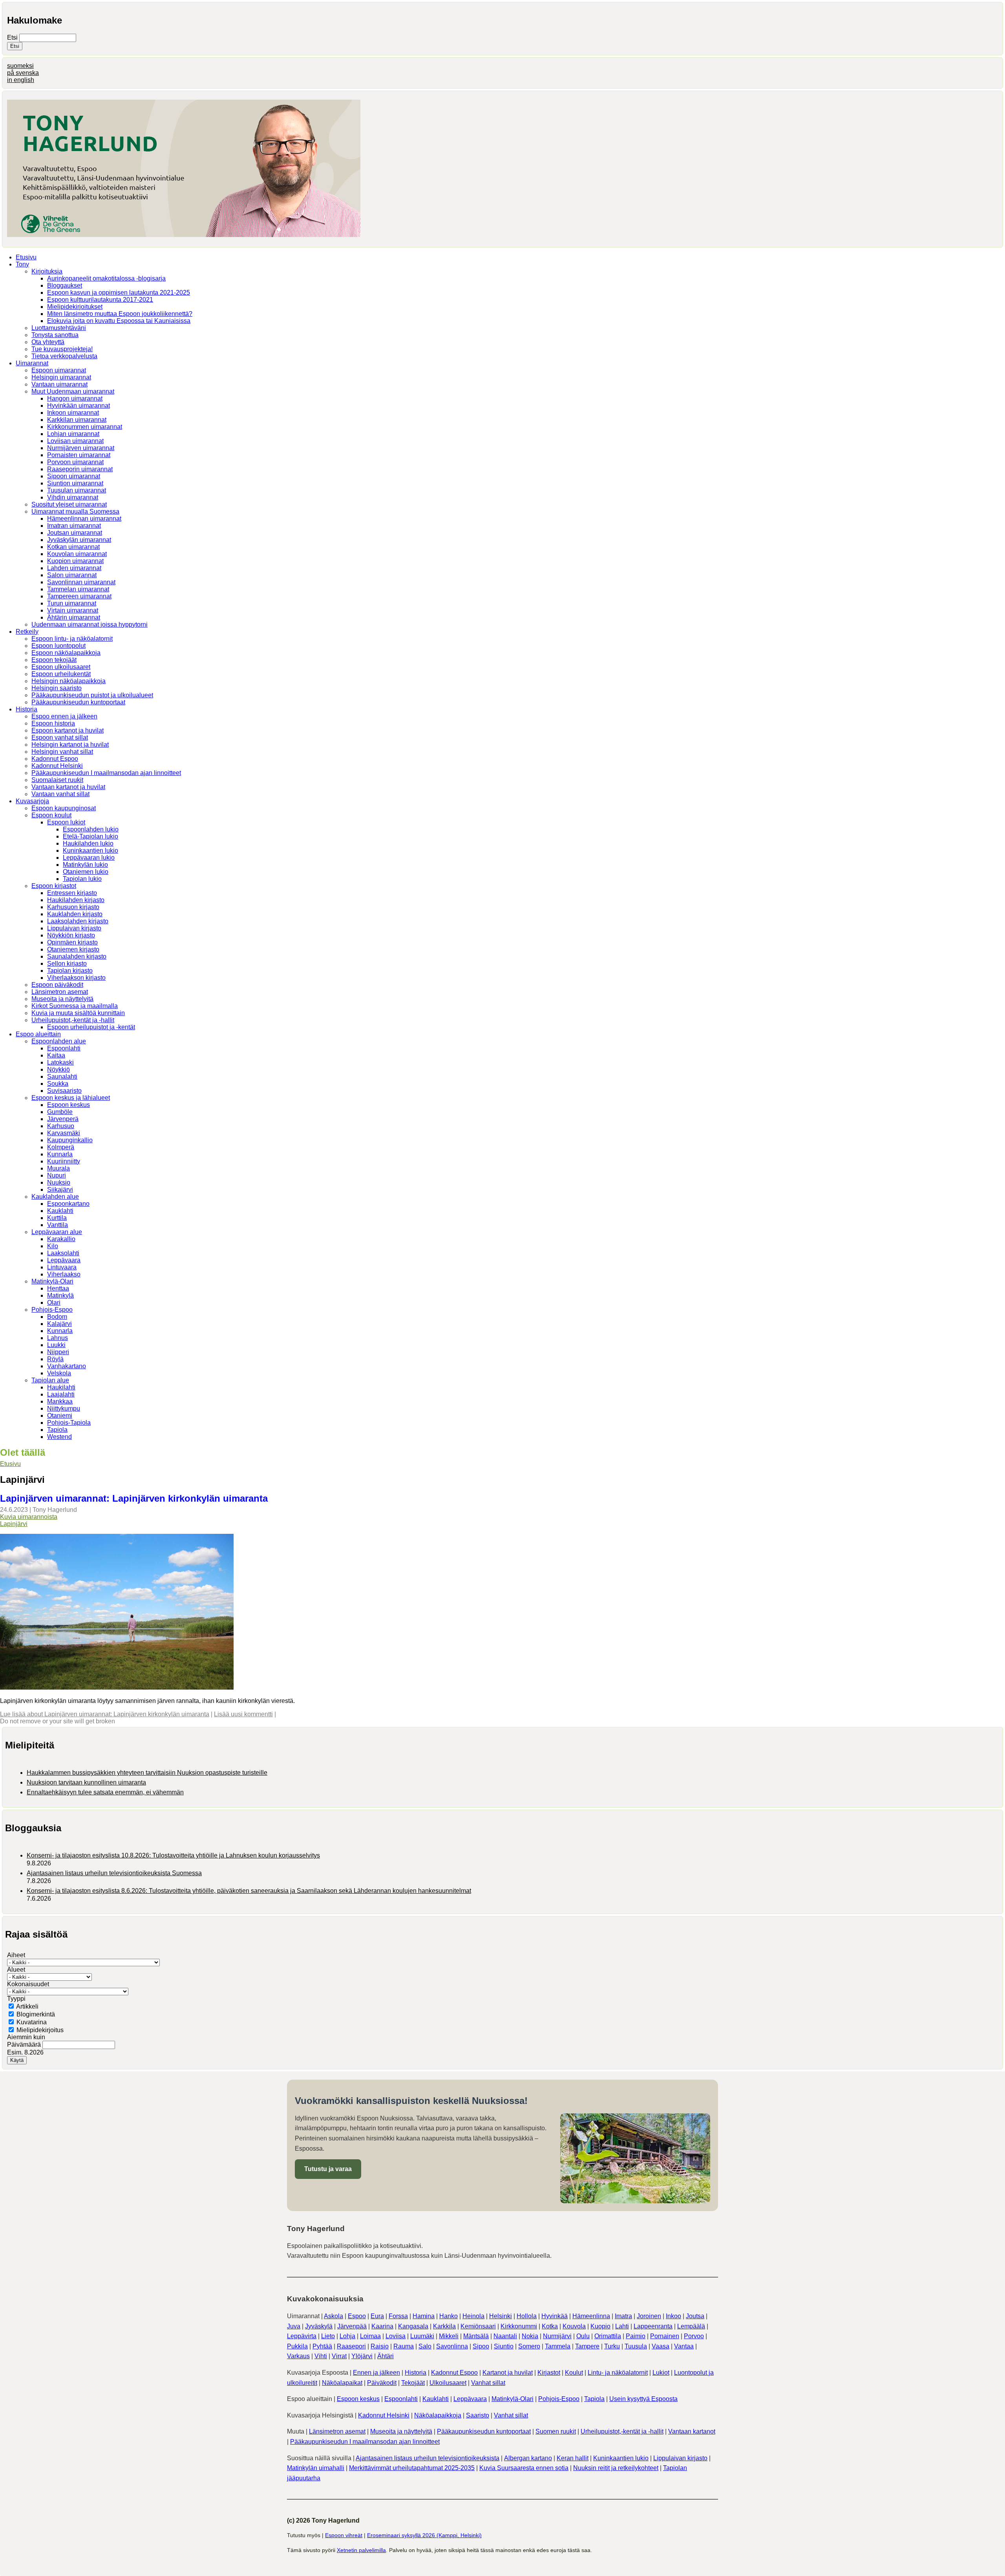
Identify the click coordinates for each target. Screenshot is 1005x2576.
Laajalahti (61, 1394)
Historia (26, 709)
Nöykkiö (58, 1069)
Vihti (321, 2356)
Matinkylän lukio (85, 865)
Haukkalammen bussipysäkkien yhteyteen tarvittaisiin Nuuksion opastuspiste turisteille (147, 1773)
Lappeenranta (653, 2326)
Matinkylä (60, 1295)
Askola (333, 2316)
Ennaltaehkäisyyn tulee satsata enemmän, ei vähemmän (105, 1792)
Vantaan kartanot (692, 2431)
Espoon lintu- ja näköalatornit (72, 639)
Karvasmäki (64, 1133)
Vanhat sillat (488, 2383)
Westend (59, 1437)
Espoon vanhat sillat (60, 737)
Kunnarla (60, 1154)
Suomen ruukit (556, 2431)
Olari (54, 1303)
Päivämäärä (25, 2045)
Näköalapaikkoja (438, 2415)
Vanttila (58, 1225)
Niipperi (58, 1352)
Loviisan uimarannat (75, 441)
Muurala (58, 1168)
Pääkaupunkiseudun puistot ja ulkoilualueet (92, 695)
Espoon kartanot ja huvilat (68, 730)
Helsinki (501, 2316)
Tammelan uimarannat (78, 589)
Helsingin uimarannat (61, 377)
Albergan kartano (528, 2458)
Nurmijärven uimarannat (81, 448)
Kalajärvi (59, 1324)
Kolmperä (61, 1147)
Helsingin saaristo (57, 688)
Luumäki (422, 2336)
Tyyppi (16, 1999)
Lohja (347, 2336)
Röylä (55, 1359)
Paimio (636, 2336)
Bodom (57, 1317)
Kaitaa (56, 1055)
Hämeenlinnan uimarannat (84, 519)
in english (21, 80)
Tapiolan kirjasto (70, 971)
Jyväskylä (319, 2326)
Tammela (558, 2346)
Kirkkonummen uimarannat (85, 427)
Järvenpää (352, 2326)
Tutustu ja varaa (328, 2169)
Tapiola (57, 1430)
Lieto (328, 2336)
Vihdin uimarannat (73, 497)
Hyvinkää (555, 2316)
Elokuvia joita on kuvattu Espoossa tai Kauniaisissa (119, 321)
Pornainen (665, 2336)
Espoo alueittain (38, 1034)
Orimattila (608, 2336)
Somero (529, 2346)
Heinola (473, 2316)
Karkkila (444, 2326)
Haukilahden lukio (88, 843)
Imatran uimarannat (74, 526)
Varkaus (298, 2356)
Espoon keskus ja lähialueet (71, 1098)
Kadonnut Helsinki (57, 766)
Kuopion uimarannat (75, 561)
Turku (612, 2346)
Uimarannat (32, 363)
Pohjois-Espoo (52, 1310)
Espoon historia (53, 723)
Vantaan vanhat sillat (60, 794)
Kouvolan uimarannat (77, 554)
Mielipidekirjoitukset (75, 307)
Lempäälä (691, 2326)
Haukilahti (61, 1387)
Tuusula (636, 2346)
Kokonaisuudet (28, 1984)
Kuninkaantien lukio (90, 850)
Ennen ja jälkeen (376, 2373)
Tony (22, 264)
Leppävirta (302, 2336)
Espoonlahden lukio (91, 829)
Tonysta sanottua (55, 335)
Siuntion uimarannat (75, 483)
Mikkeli (449, 2336)
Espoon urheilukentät (61, 674)
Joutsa (695, 2316)
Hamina (424, 2316)
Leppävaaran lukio (89, 858)
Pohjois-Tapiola (69, 1423)
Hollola (527, 2316)
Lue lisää (105, 1714)
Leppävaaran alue (57, 1232)
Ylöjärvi (362, 2356)
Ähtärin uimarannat (74, 617)
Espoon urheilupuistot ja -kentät (91, 1027)
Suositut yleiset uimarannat (69, 504)
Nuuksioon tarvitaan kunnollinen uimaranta (86, 1782)
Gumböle (60, 1112)
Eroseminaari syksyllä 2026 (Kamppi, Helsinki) (424, 2535)
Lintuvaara (62, 1267)
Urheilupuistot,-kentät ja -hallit (73, 1020)
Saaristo (478, 2415)
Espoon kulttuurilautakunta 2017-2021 (100, 300)
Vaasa (661, 2346)
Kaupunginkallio (70, 1140)
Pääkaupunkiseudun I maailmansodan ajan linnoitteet (106, 773)
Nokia (530, 2336)
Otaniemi (60, 1416)
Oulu (583, 2336)
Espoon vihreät (344, 2535)
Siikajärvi (60, 1190)
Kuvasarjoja (32, 801)
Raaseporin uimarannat (80, 469)
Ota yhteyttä (48, 342)
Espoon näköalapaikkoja (66, 653)
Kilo (53, 1246)
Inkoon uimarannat (73, 413)
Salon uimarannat (72, 575)
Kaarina (382, 2326)
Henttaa (58, 1288)
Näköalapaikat (342, 2383)
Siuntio (504, 2346)
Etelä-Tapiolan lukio (90, 836)
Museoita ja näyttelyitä (62, 999)
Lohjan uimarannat (73, 434)
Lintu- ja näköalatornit (618, 2373)
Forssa (398, 2316)
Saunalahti (62, 1077)
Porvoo (694, 2336)
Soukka (58, 1084)
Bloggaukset (65, 285)
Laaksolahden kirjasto (78, 921)
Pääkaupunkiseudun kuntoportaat (78, 702)
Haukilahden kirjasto (76, 900)
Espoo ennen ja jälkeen (64, 716)
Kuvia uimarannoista (29, 1517)
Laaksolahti (63, 1253)
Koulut (574, 2373)
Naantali (505, 2336)
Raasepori (351, 2346)
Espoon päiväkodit (57, 985)
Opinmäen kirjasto (72, 942)
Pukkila (297, 2346)
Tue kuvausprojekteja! (62, 349)
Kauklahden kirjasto (75, 914)
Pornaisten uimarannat (79, 455)
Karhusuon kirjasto (73, 907)
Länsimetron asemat (60, 992)
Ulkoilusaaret (448, 2383)
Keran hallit (573, 2458)
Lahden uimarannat (74, 568)
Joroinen (649, 2316)
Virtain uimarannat (73, 610)
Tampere (587, 2346)
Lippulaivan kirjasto (74, 928)
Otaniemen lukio (86, 872)
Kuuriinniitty (64, 1161)
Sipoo (481, 2346)
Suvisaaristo (64, 1091)
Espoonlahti (64, 1048)
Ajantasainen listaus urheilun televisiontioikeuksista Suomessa (114, 1873)
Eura (377, 2316)
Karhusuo (61, 1126)
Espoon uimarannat (59, 370)
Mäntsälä (476, 2336)
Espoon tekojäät (54, 660)
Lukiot (661, 2373)
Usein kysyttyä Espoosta (643, 2399)
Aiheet (16, 1955)
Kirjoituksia (47, 271)
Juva (294, 2326)
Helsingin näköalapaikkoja (69, 681)
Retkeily (27, 632)
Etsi (13, 37)
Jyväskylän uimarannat (79, 540)
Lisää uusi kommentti (243, 1714)
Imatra (623, 2316)
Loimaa (370, 2336)
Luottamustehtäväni (59, 328)
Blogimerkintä (36, 2014)
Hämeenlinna (591, 2316)
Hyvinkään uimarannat (79, 406)
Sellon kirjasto (67, 963)
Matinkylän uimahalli (316, 2468)
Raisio (380, 2346)
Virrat (339, 2356)
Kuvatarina (32, 2022)
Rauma (404, 2346)
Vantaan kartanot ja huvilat (68, 787)
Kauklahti (60, 1211)
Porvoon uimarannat (75, 462)
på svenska (23, 73)
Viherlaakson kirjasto (76, 978)
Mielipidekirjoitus (40, 2030)
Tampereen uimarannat (79, 596)
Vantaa (684, 2346)
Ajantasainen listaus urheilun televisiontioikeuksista (428, 2458)
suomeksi (20, 66)
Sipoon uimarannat (74, 476)
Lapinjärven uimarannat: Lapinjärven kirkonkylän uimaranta (134, 1498)
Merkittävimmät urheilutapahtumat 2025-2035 (412, 2468)
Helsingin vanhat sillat (62, 752)
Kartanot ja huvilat (508, 2373)
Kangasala (413, 2326)
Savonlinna (452, 2346)
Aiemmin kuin (26, 2037)
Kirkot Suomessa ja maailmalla (75, 1006)
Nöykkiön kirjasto (71, 935)
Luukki (56, 1345)
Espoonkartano (68, 1204)
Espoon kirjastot (54, 886)
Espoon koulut (51, 815)
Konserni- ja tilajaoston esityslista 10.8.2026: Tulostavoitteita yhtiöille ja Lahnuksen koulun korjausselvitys (173, 1855)
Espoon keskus (69, 1105)
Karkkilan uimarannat (77, 420)
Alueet (16, 1970)
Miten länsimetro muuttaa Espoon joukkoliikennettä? (120, 314)
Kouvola (574, 2326)
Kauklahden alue (55, 1197)
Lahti (622, 2326)
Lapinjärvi (14, 1524)
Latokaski (60, 1062)
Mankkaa (60, 1401)
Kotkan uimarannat (73, 547)
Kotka (550, 2326)
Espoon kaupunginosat (64, 808)
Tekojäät (413, 2383)
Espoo (357, 2316)
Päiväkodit (382, 2383)
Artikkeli (27, 2006)
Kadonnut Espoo (55, 759)
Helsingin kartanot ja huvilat (70, 745)
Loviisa (396, 2336)
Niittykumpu (64, 1408)
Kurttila (57, 1218)
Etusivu (26, 257)
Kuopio (600, 2326)
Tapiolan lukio (82, 879)
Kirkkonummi (519, 2326)
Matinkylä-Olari (52, 1281)
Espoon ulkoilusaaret (61, 667)
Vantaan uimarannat (59, 384)
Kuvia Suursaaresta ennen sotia (524, 2468)
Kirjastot (549, 2373)
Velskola (59, 1373)
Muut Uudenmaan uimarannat (73, 391)
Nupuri (57, 1175)
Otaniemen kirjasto (73, 949)
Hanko (449, 2316)
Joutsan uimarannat (75, 533)
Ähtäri (386, 2356)
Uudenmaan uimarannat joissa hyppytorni (90, 624)
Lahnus (58, 1338)
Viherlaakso (64, 1274)
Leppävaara (64, 1260)
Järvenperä (63, 1119)
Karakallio (61, 1239)
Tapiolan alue (50, 1380)
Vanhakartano (67, 1366)
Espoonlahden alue (59, 1041)
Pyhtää (322, 2346)
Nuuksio (59, 1182)
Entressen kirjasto (72, 893)
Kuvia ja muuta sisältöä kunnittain (78, 1013)
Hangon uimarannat (75, 398)
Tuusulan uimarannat (77, 490)
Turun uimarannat (72, 603)
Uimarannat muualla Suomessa (75, 511)
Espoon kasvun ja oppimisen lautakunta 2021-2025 (119, 293)
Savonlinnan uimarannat (81, 582)
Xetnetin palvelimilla (361, 2550)
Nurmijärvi (557, 2336)
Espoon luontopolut (58, 646)
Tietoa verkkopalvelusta (64, 356)
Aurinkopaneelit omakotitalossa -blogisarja (106, 278)
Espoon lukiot (66, 822)
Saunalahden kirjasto (77, 956)
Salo (425, 2346)
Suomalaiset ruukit (57, 780)
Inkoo (673, 2316)
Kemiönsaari (478, 2326)
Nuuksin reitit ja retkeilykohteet (616, 2468)
